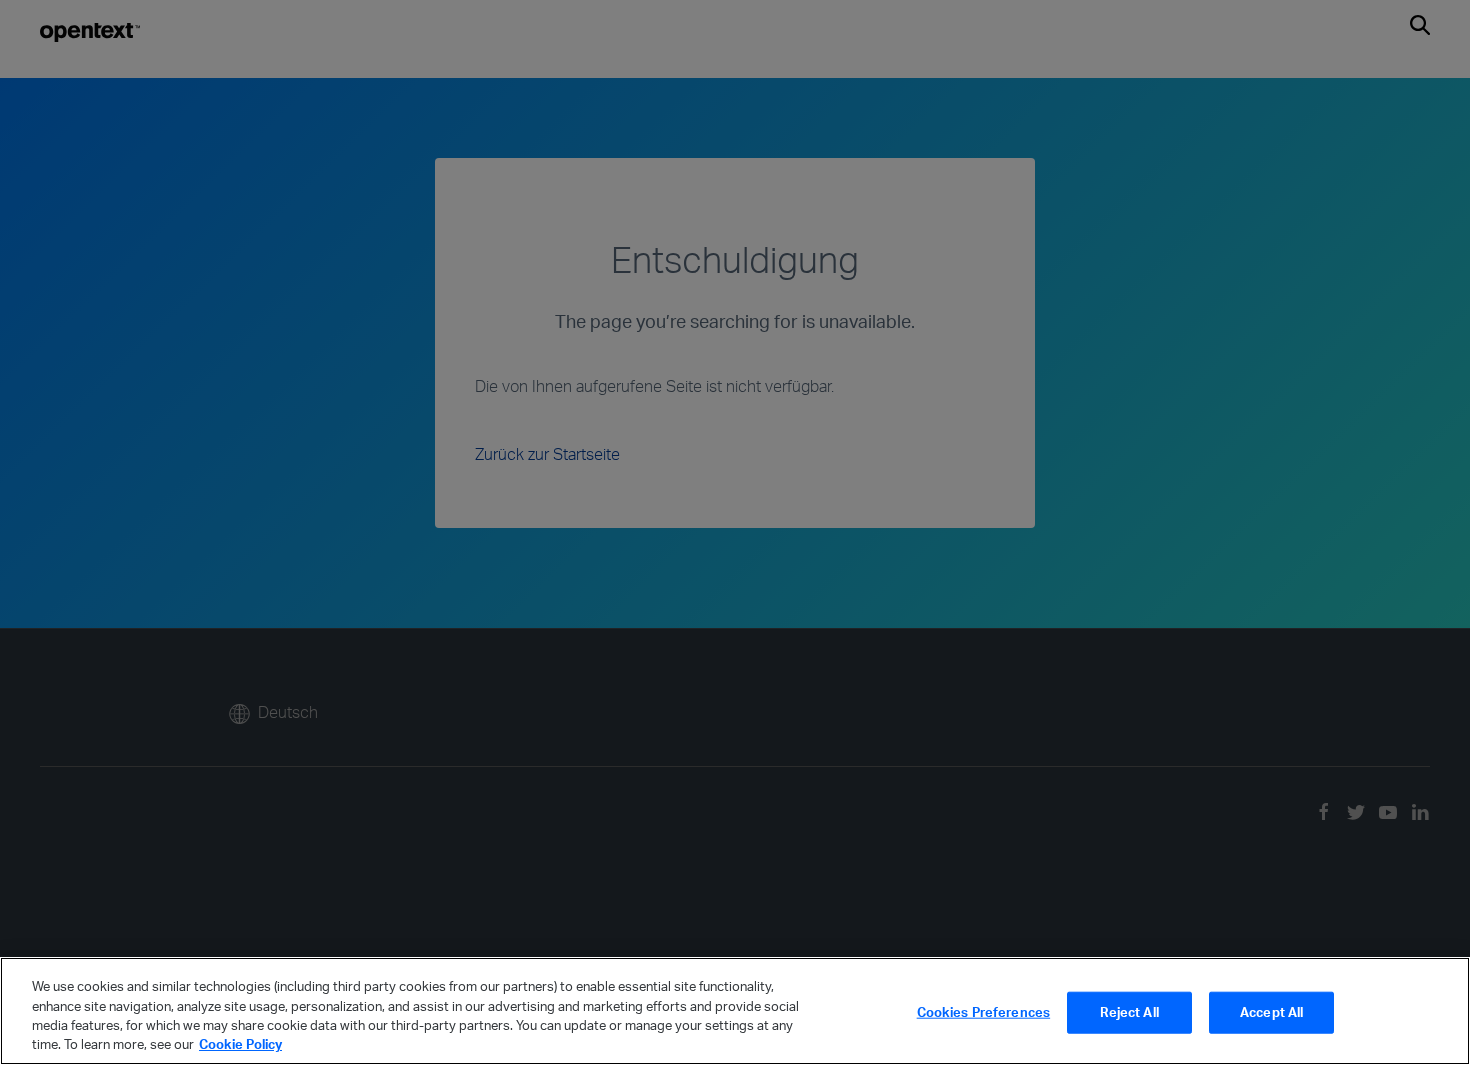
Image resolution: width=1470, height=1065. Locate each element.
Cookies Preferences (983, 1012)
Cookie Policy (240, 1044)
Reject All (1129, 1012)
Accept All (1271, 1012)
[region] (735, 1011)
